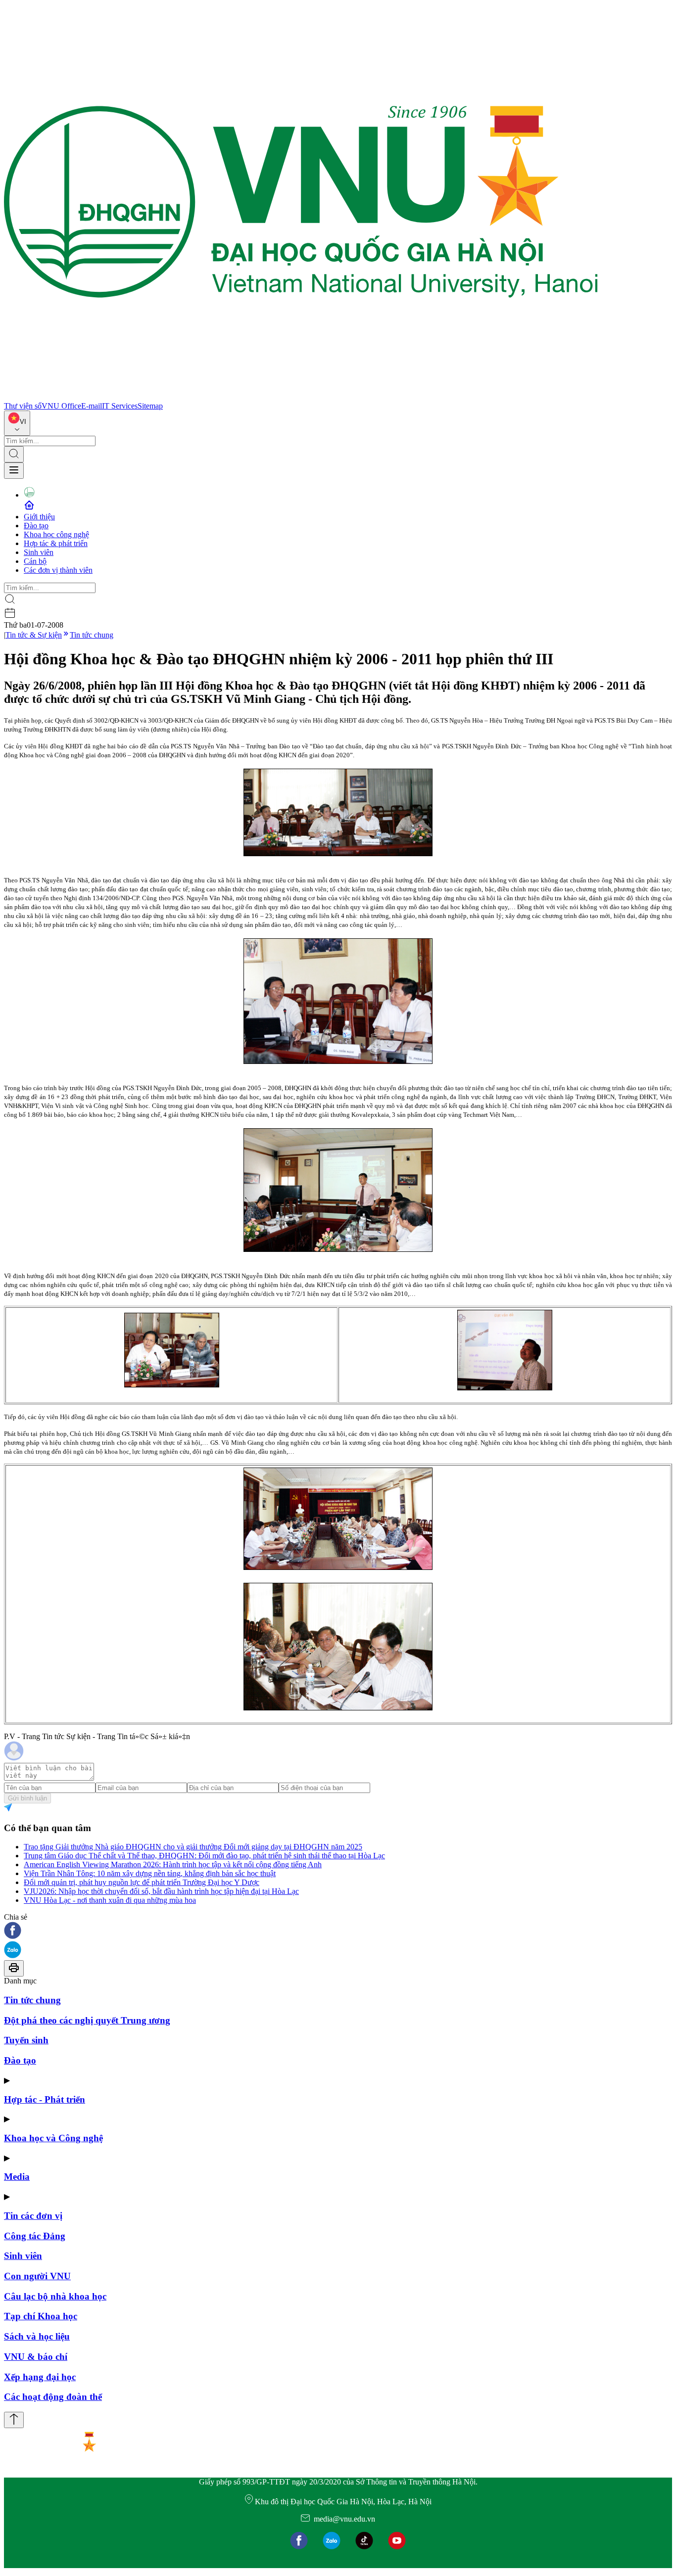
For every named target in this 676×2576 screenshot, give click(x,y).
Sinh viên (39, 552)
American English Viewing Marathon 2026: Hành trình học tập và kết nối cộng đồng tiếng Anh (173, 1864)
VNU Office (61, 406)
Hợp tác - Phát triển (45, 2099)
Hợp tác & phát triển (56, 543)
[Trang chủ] (301, 397)
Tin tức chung (92, 635)
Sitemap (150, 406)
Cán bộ (35, 561)
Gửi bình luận (27, 1798)
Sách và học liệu (37, 2336)
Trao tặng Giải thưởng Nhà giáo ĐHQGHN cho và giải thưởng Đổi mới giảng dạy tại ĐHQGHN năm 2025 (193, 1847)
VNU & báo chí (36, 2357)
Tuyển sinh (26, 2040)
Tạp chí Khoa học (41, 2316)
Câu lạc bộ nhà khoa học (55, 2296)
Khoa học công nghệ (56, 534)
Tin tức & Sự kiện (34, 635)
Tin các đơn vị (33, 2216)
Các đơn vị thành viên (58, 570)
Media (17, 2177)
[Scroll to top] (14, 2420)
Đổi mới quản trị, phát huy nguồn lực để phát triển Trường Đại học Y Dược (142, 1882)
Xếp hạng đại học (40, 2377)
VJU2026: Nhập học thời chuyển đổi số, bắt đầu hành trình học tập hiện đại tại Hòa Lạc (161, 1891)
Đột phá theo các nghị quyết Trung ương (87, 2020)
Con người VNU (37, 2276)
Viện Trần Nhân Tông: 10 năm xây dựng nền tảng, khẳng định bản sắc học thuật (150, 1873)
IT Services (120, 406)
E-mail (92, 406)
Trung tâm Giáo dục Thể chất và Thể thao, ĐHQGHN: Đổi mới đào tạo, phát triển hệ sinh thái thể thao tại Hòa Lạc (204, 1856)
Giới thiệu (39, 517)
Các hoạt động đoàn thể (53, 2397)
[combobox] (17, 423)
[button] (338, 1931)
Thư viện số (23, 406)
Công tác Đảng (35, 2236)
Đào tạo (36, 526)
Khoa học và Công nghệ (53, 2138)
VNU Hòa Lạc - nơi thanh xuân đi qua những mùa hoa (110, 1900)
